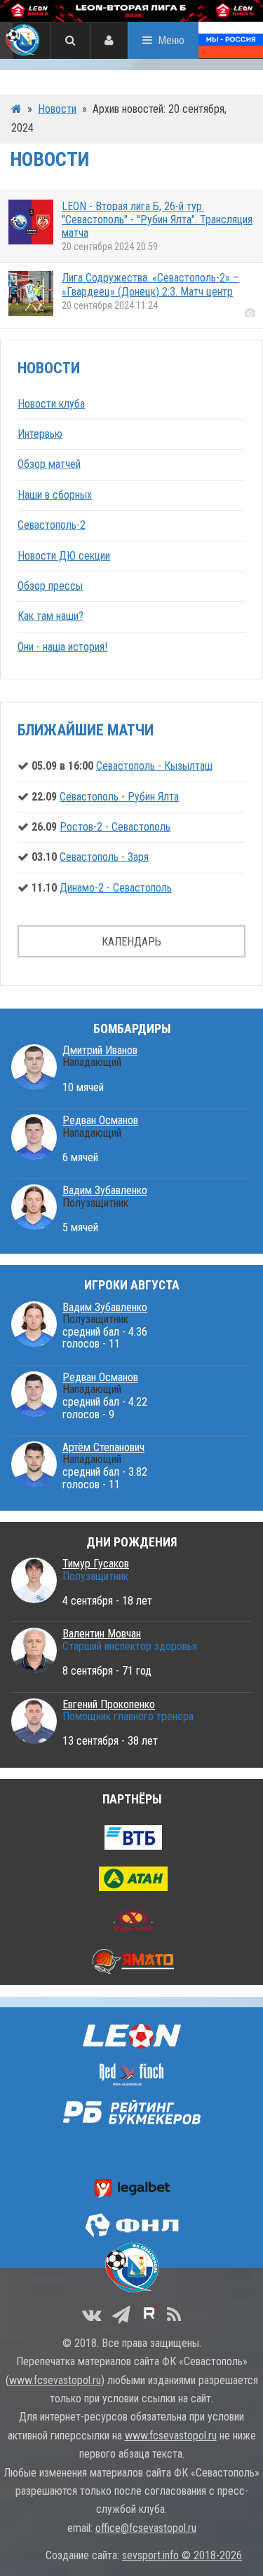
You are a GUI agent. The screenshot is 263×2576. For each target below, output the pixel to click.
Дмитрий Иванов (100, 1050)
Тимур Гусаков (96, 1564)
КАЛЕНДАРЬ (131, 942)
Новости (57, 109)
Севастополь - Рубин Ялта (119, 797)
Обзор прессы (50, 586)
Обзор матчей (49, 464)
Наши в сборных (55, 495)
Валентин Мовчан (102, 1634)
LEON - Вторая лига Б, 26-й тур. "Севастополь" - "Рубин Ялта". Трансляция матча (157, 220)
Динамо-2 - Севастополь (116, 888)
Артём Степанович (103, 1447)
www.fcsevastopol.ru (55, 2380)
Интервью (40, 434)
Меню (171, 40)
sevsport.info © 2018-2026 (182, 2555)
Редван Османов (100, 1120)
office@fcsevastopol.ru (146, 2528)
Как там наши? (50, 616)
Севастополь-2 (52, 525)
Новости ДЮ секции (64, 556)
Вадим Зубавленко (105, 1190)
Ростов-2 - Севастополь (115, 827)
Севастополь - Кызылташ (154, 766)
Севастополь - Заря (104, 857)
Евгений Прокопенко (109, 1704)
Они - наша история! (62, 647)
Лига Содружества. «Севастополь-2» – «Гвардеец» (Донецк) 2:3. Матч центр (150, 284)
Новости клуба (51, 404)
